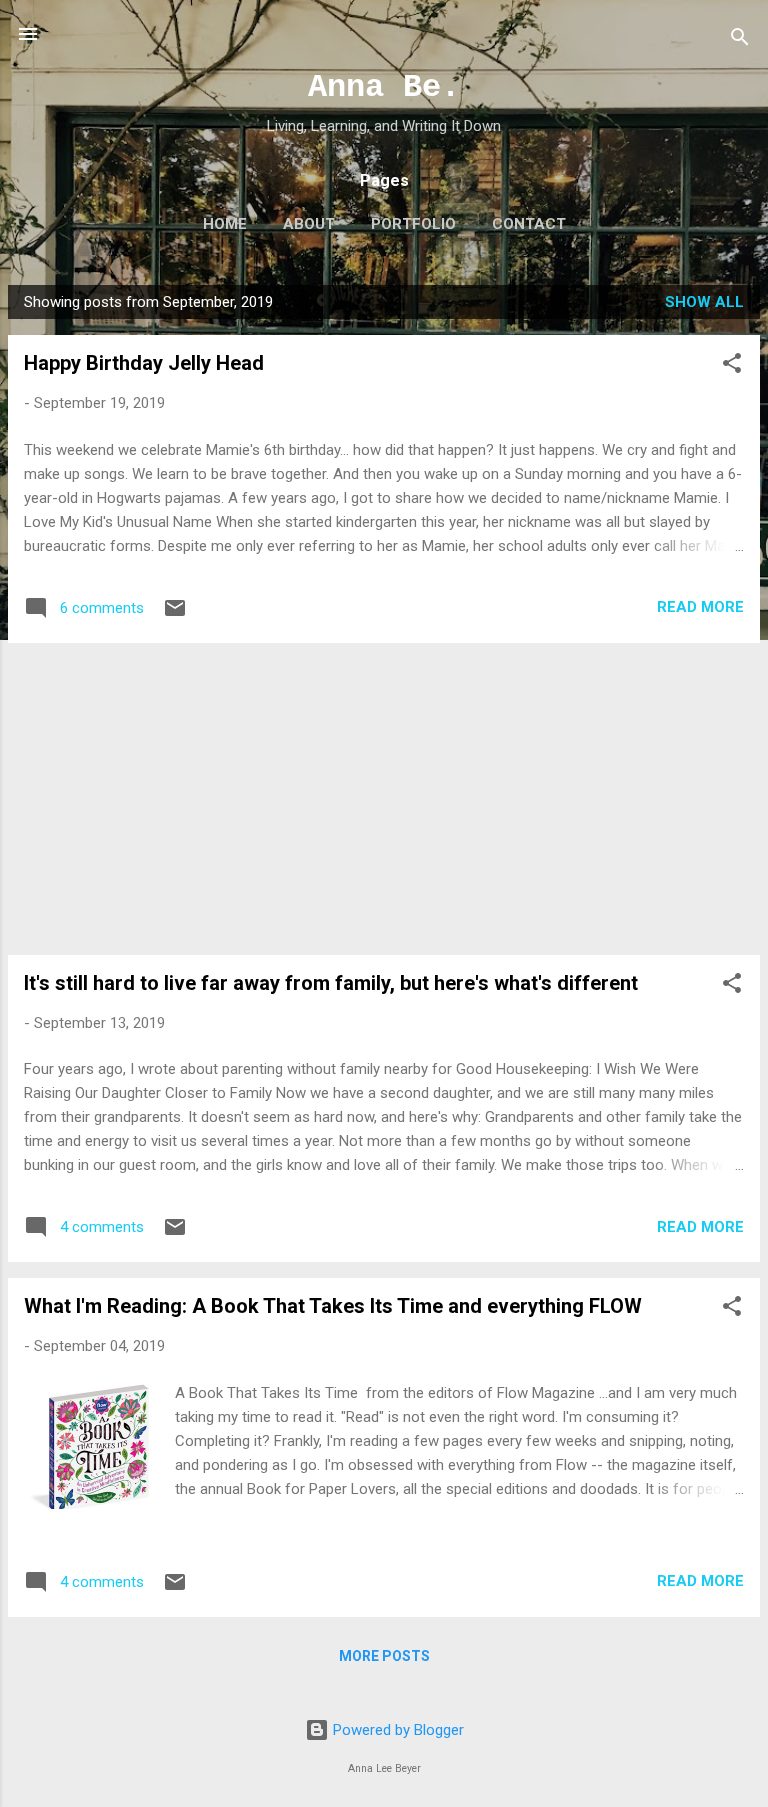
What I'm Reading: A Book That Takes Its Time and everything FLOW (333, 1306)
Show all (704, 302)
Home (225, 224)
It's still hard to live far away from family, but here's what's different (331, 983)
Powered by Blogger (396, 1730)
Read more (700, 607)
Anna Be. (384, 87)
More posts (384, 1656)
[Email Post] (175, 615)
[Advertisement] (384, 799)
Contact (529, 224)
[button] (732, 366)
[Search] (740, 40)
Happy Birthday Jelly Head (144, 363)
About (309, 224)
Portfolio (413, 224)
